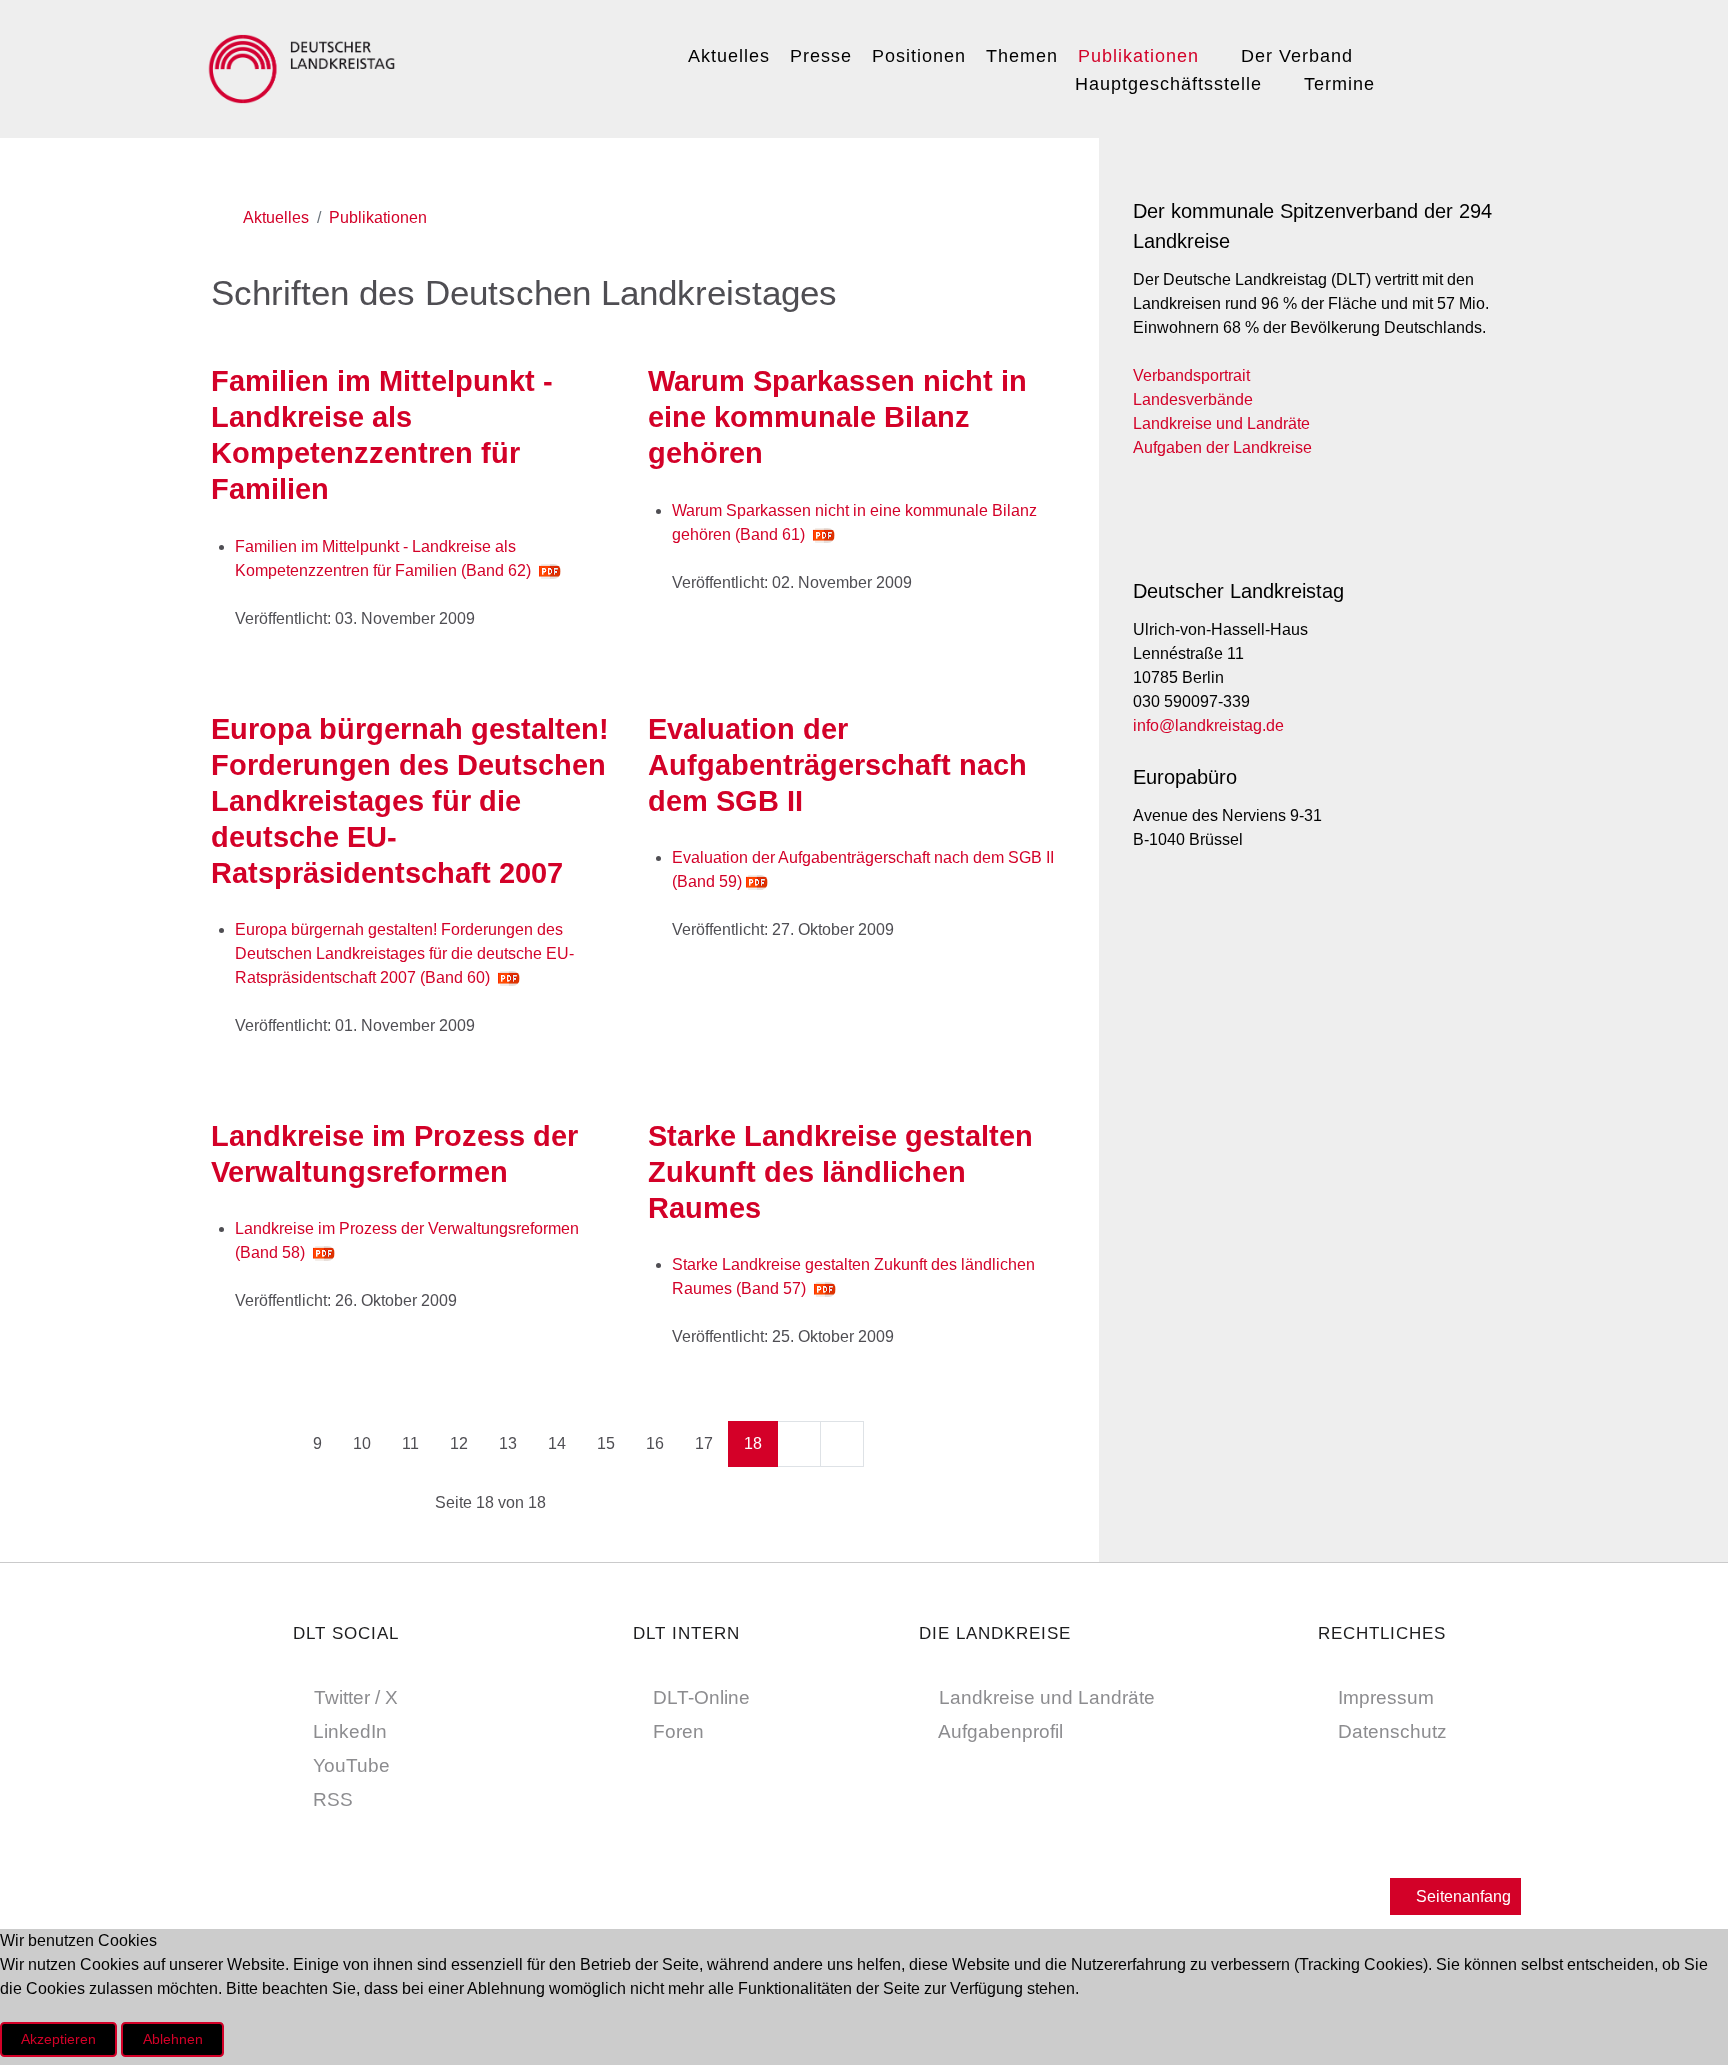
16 (655, 1443)
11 (410, 1443)
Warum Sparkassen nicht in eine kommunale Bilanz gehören (837, 417)
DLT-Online (701, 1697)
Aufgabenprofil (1000, 1731)
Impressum (1386, 1697)
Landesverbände (1193, 399)
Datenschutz (1392, 1731)
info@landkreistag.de (1208, 725)
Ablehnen (173, 2039)
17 (704, 1443)
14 (557, 1443)
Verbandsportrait (1191, 375)
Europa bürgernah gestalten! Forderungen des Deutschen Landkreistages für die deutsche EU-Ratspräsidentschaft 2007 (410, 801)
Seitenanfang (1461, 1896)
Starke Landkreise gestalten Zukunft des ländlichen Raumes (840, 1172)
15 (606, 1443)
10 (362, 1443)
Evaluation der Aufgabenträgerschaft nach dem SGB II (837, 765)
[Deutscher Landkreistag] (307, 66)
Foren (678, 1731)
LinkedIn (350, 1731)
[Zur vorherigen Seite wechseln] (276, 1444)
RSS (333, 1799)
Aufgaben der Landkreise (1222, 447)
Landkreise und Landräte (1221, 423)
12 (459, 1443)
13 (508, 1443)
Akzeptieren (58, 2039)
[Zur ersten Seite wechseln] (233, 1444)
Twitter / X (356, 1697)
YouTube (351, 1765)
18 (753, 1443)
